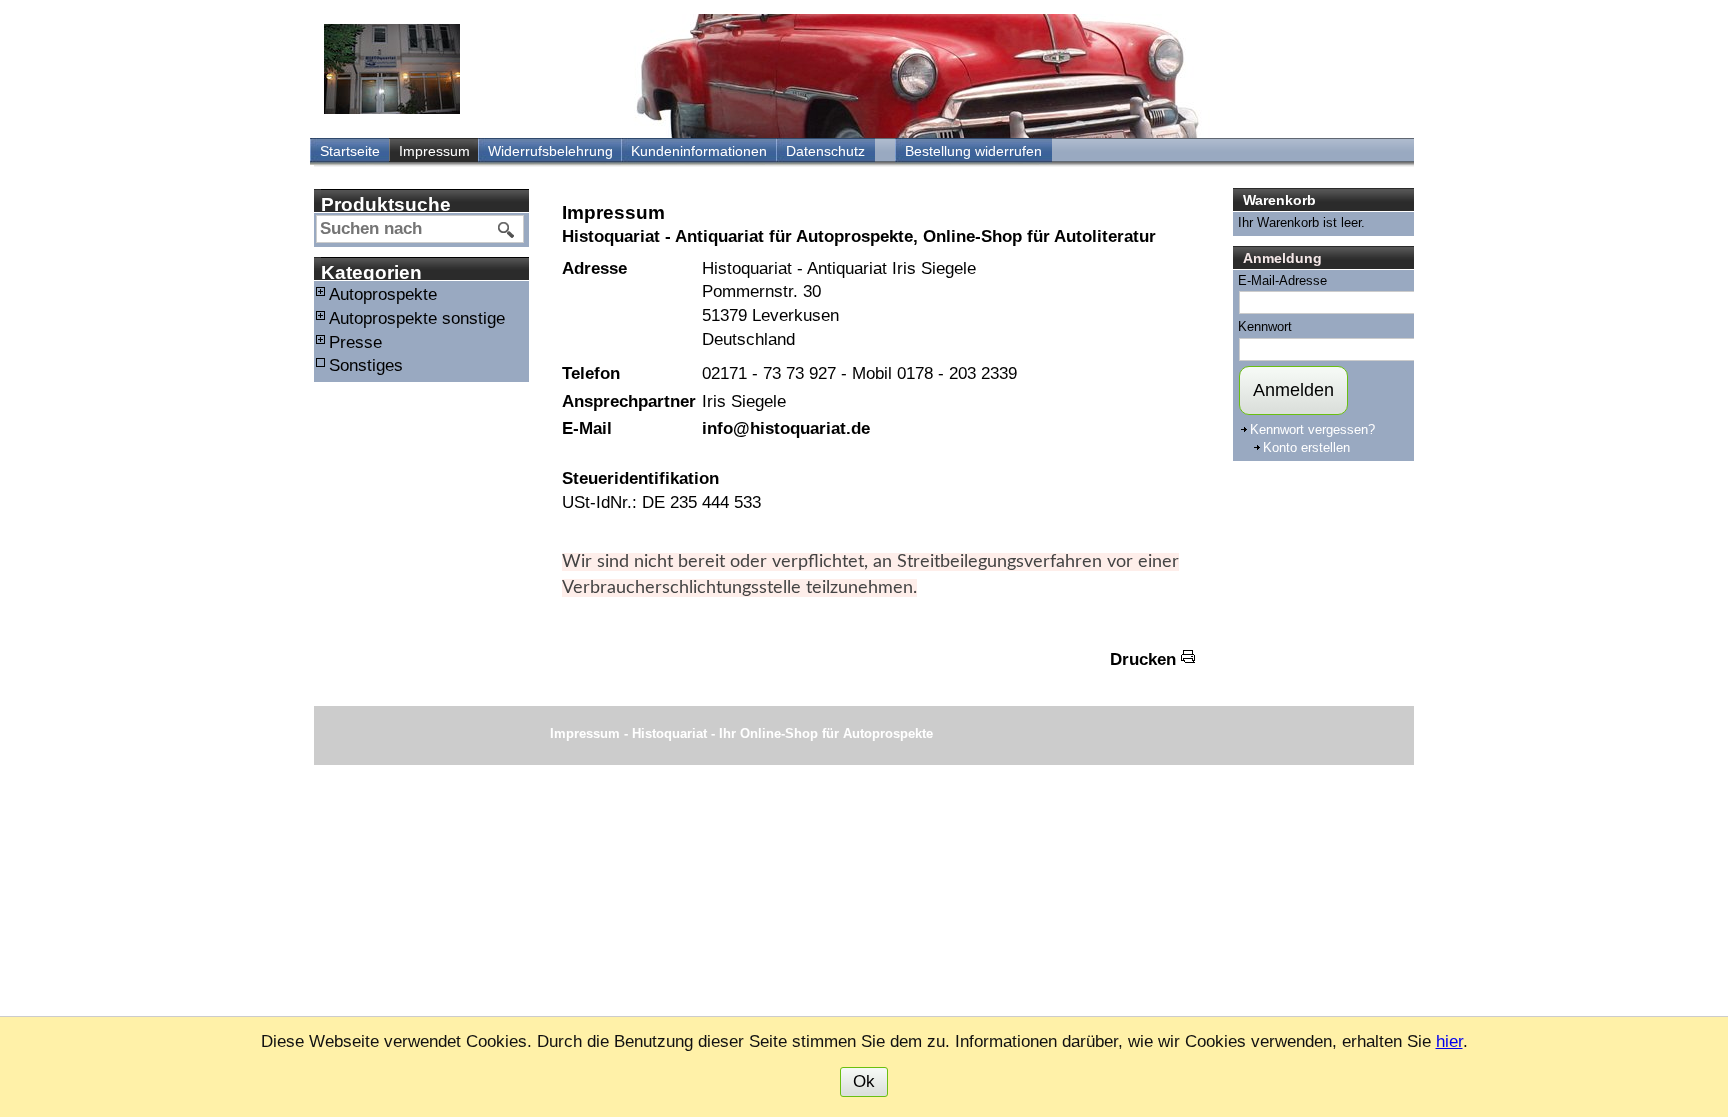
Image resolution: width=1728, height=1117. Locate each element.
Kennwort (1265, 326)
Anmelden (1293, 390)
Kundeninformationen (699, 151)
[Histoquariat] (392, 69)
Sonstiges (366, 365)
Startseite (350, 151)
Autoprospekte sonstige (417, 318)
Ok (864, 1081)
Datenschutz (825, 151)
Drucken (1143, 659)
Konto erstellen (1306, 447)
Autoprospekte (383, 294)
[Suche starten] (507, 230)
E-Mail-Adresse (1282, 280)
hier (1449, 1041)
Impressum (434, 151)
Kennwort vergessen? (1312, 429)
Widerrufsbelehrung (550, 151)
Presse (355, 342)
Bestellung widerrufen (973, 151)
